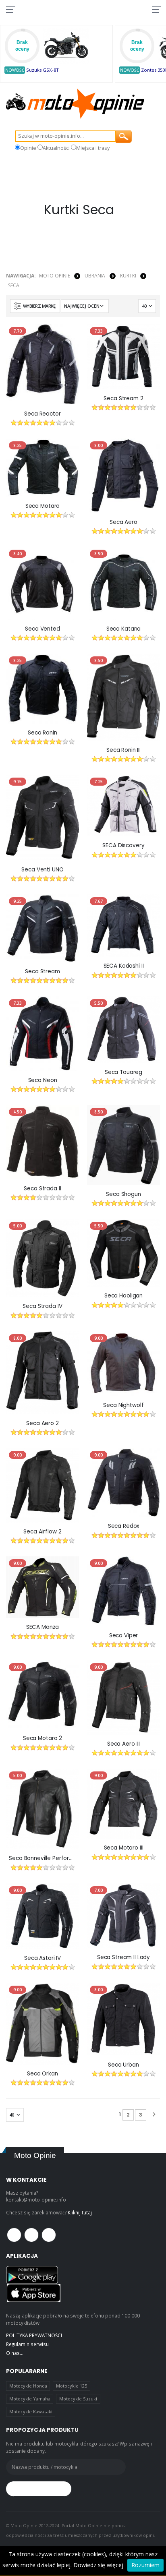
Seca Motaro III (124, 1848)
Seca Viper (124, 1636)
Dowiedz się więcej (98, 2565)
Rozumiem (145, 2565)
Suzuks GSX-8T (43, 70)
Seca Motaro (43, 506)
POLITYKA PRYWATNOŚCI (34, 2335)
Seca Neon (43, 1080)
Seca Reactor (42, 414)
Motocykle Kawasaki (31, 2412)
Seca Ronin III (123, 750)
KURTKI (128, 276)
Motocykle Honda (28, 2386)
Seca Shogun (123, 1194)
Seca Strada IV (42, 1306)
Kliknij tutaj (80, 2212)
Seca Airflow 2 (42, 1532)
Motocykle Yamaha (30, 2399)
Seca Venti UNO (42, 870)
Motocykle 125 (72, 2386)
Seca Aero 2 (43, 1424)
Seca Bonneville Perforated (43, 1858)
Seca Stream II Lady (123, 1957)
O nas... (15, 2353)
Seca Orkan (43, 2074)
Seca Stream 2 (123, 399)
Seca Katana (124, 629)
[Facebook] (14, 2235)
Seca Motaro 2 (43, 1738)
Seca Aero (123, 522)
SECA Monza (43, 1627)
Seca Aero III (123, 1744)
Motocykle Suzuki (78, 2399)
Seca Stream (43, 972)
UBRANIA (95, 276)
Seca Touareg (123, 1072)
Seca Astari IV (43, 1958)
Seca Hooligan (123, 1296)
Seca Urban (123, 2065)
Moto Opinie (55, 276)
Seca (14, 285)
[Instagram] (49, 2235)
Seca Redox (124, 1526)
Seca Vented (43, 629)
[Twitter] (31, 2235)
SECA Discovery (123, 846)
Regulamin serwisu (27, 2344)
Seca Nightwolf (123, 1405)
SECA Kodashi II (124, 966)
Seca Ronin (43, 733)
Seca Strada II (42, 1189)
